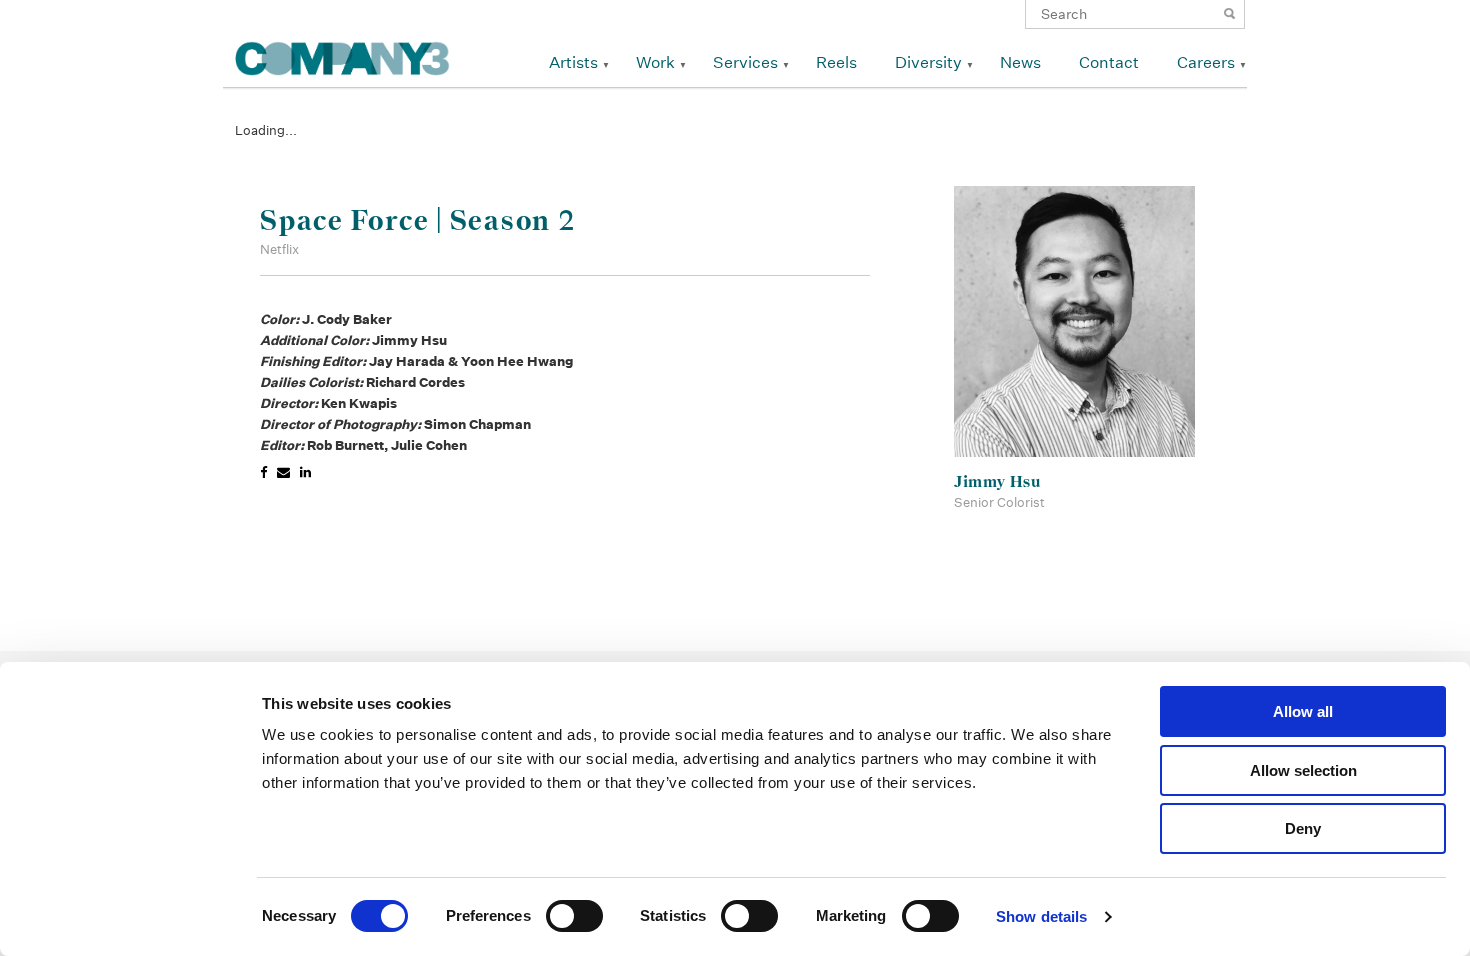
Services (745, 62)
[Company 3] (342, 55)
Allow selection (1303, 770)
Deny (1303, 828)
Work (655, 62)
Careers (1206, 62)
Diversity (928, 62)
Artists (573, 62)
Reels (836, 62)
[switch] (574, 916)
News (1020, 62)
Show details (1041, 916)
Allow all (1303, 711)
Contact (1109, 62)
